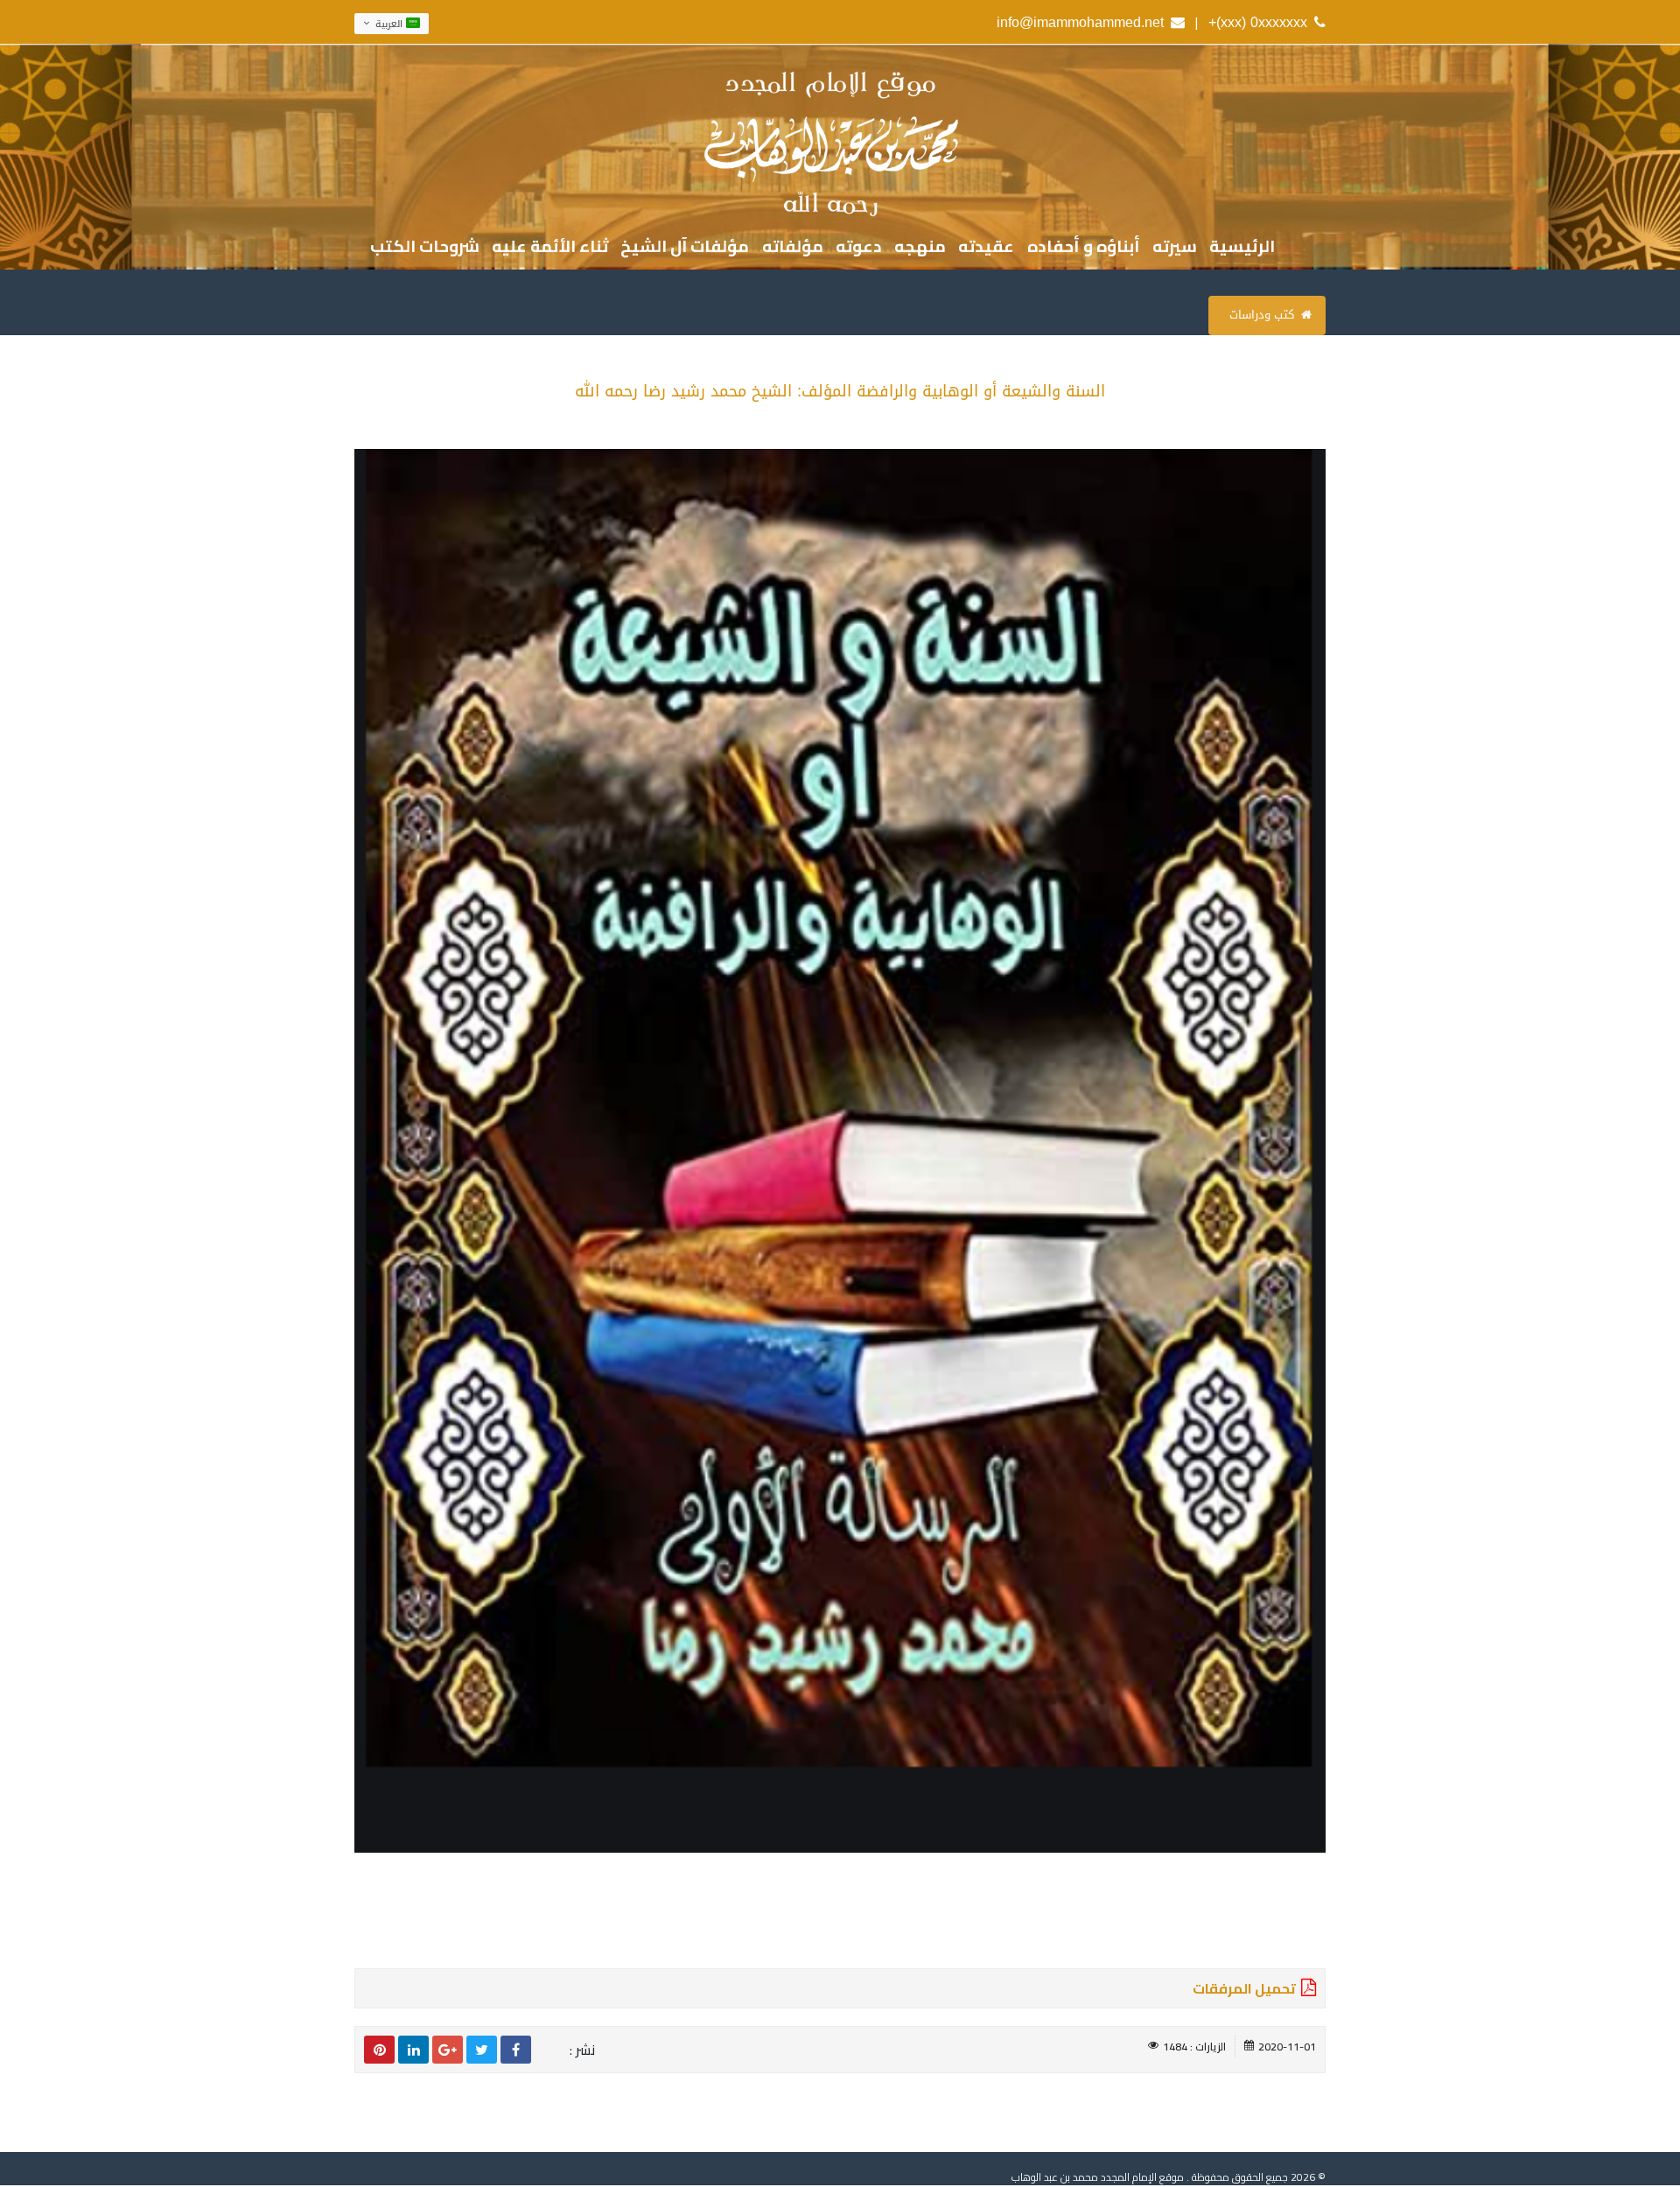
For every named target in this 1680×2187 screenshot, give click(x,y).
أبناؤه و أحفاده (1084, 247)
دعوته (859, 247)
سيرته (1175, 247)
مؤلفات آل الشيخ (685, 247)
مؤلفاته (793, 247)
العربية (389, 23)
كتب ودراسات (1262, 315)
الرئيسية (1242, 247)
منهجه (920, 247)
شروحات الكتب (425, 247)
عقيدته (986, 247)
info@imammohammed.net (1080, 22)
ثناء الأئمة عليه (550, 247)
